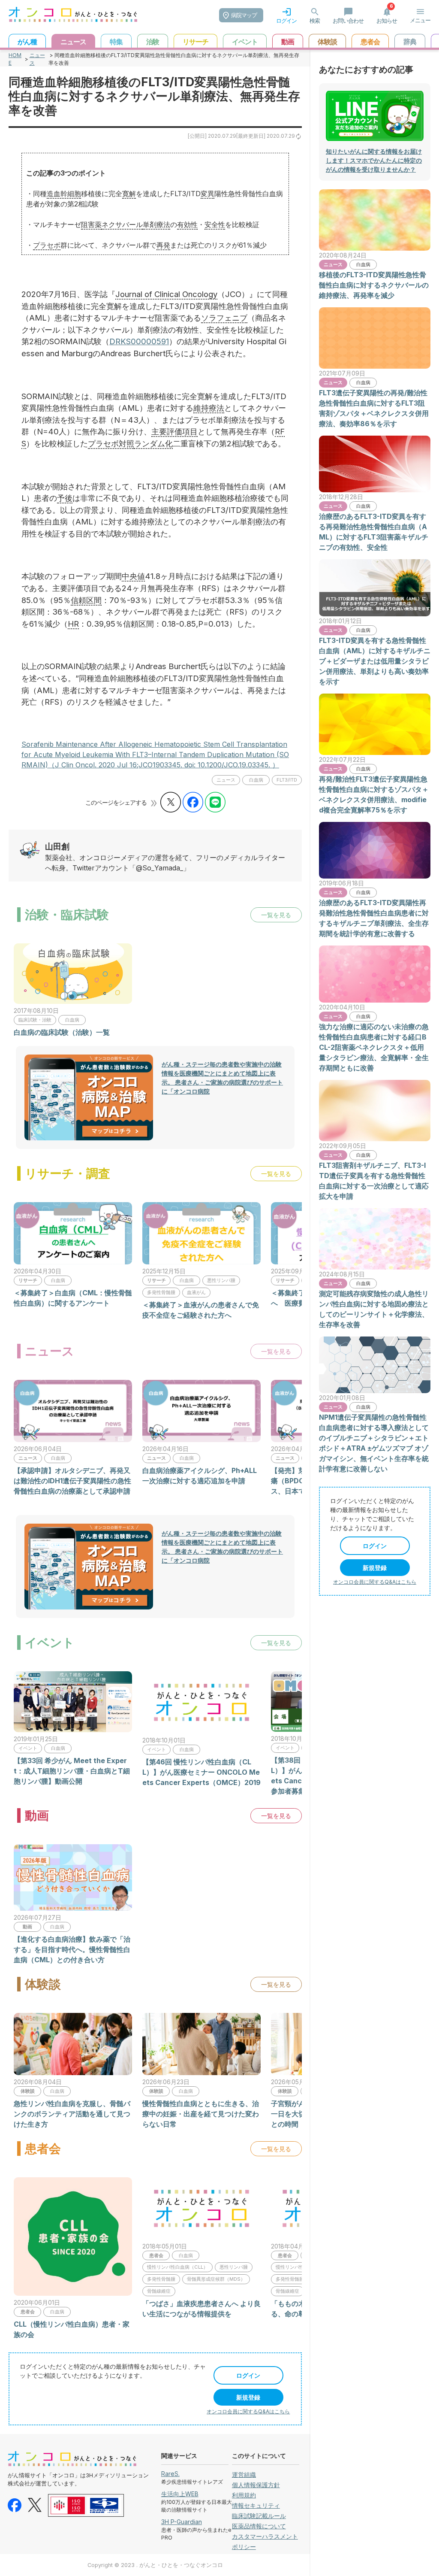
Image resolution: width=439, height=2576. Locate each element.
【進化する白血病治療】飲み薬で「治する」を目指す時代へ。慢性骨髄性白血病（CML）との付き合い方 (72, 1949)
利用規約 (244, 2495)
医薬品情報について (259, 2526)
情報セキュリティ (256, 2505)
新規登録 (248, 2397)
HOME (15, 59)
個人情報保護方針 (256, 2485)
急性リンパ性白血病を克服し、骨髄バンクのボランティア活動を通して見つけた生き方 (72, 2114)
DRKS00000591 (139, 341)
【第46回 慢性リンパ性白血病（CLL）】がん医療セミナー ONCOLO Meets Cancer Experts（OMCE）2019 (201, 1772)
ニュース (37, 59)
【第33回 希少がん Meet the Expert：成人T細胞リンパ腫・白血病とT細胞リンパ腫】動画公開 (72, 1771)
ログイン (248, 2375)
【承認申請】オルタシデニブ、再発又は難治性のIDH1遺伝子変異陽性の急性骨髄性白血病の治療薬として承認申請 (72, 1481)
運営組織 (244, 2474)
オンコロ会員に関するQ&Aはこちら (248, 2411)
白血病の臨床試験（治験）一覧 (62, 1032)
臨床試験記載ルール (259, 2516)
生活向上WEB (180, 2494)
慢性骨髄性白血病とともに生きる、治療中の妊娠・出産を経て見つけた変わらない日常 (201, 2114)
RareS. (170, 2474)
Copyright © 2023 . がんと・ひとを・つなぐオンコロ (155, 2565)
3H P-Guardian (182, 2522)
